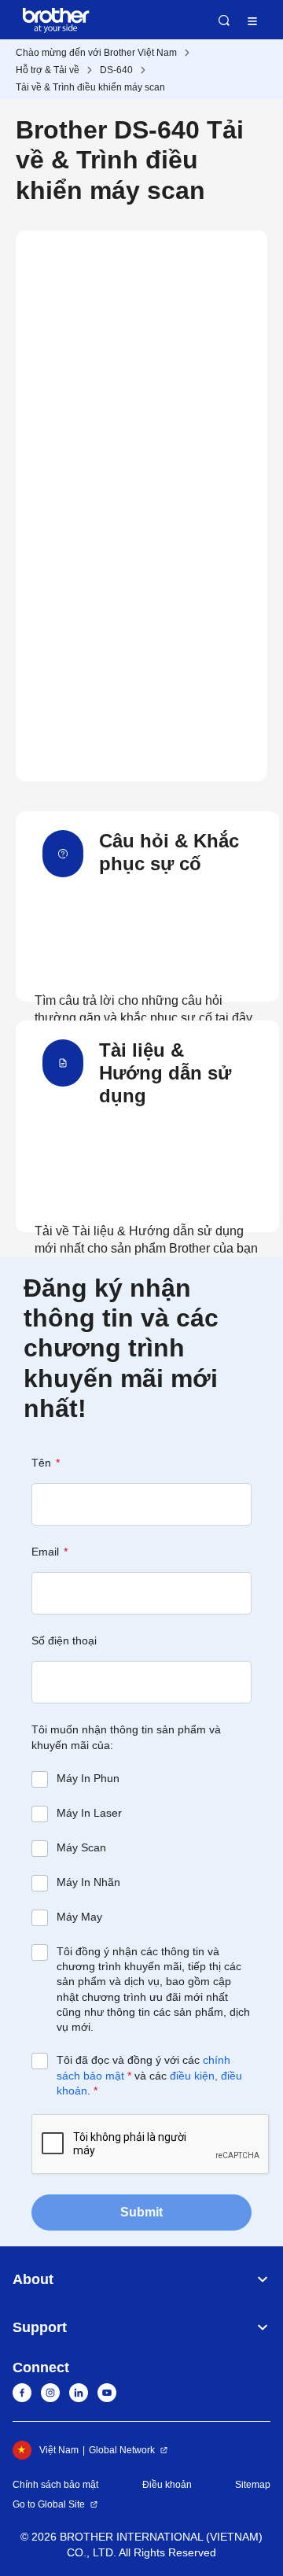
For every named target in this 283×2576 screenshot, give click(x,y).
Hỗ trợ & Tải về (48, 70)
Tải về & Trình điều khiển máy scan (90, 87)
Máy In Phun (88, 1778)
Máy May (79, 1917)
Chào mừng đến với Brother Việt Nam (96, 53)
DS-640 (116, 70)
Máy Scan (81, 1847)
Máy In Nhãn (88, 1882)
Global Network (122, 2450)
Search (224, 20)
